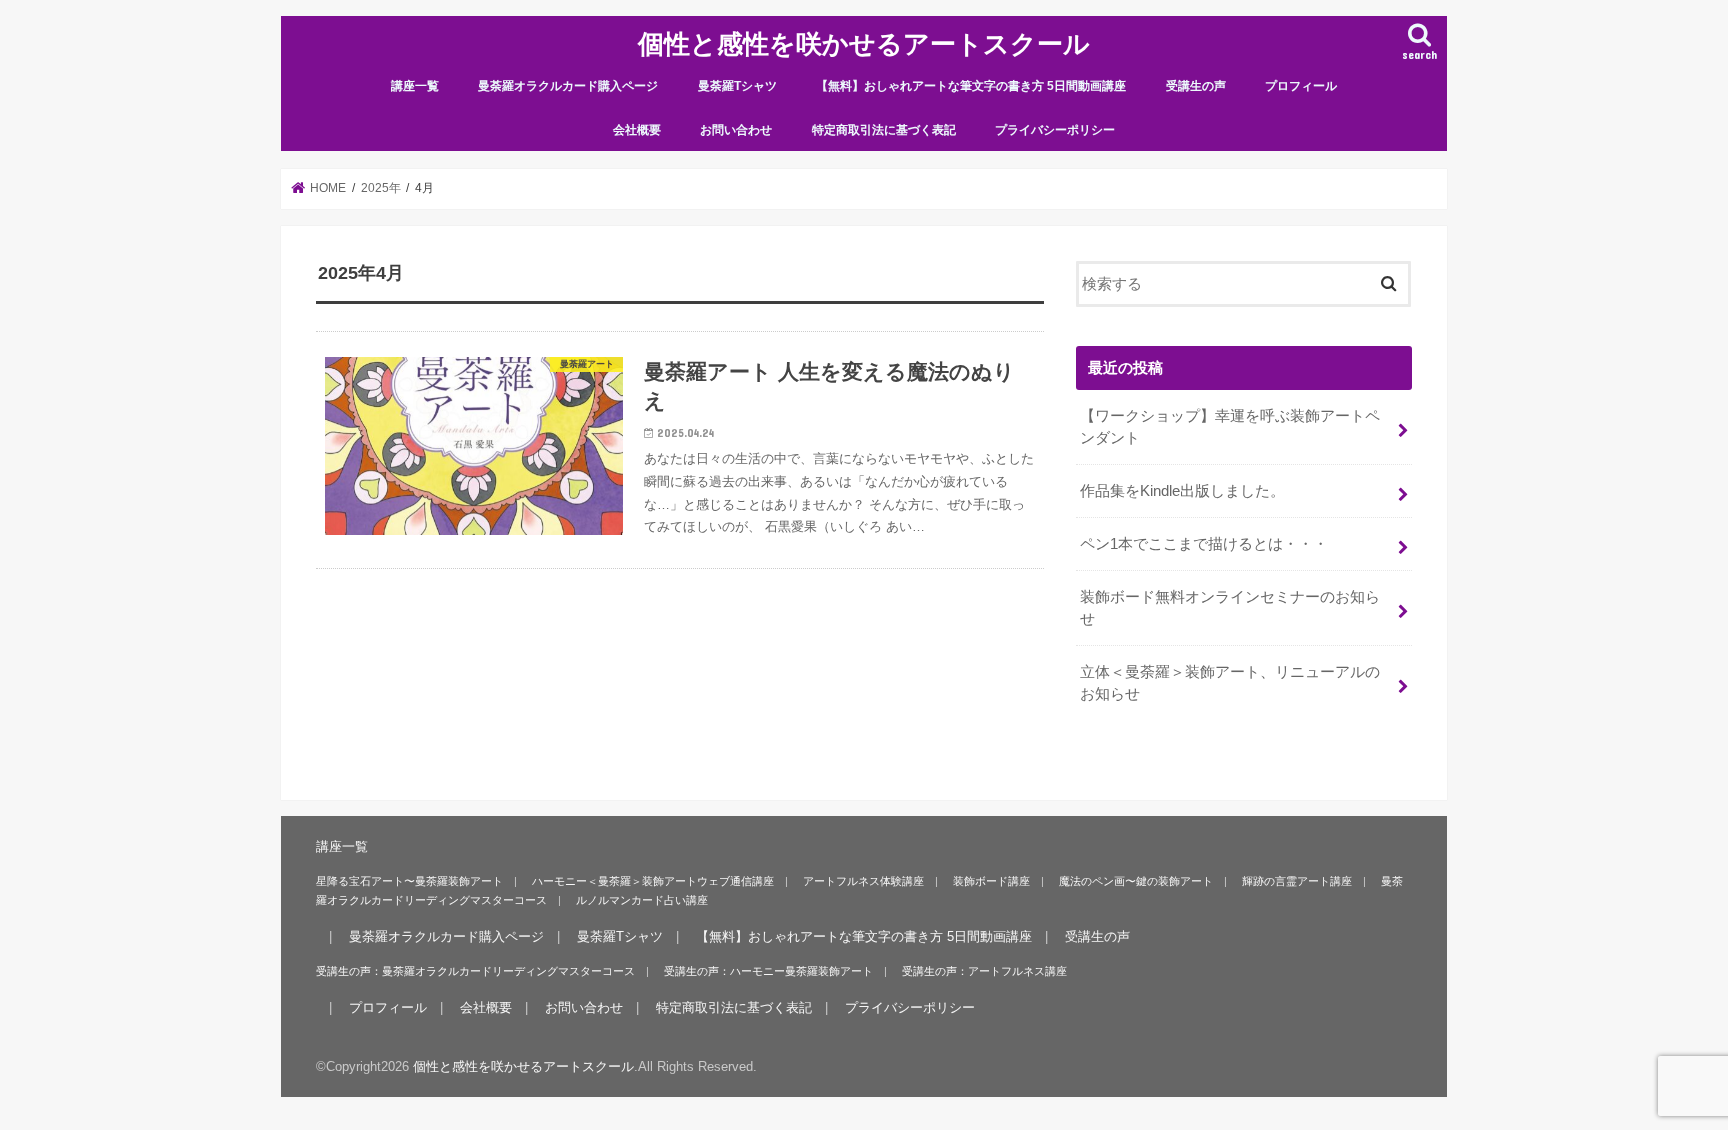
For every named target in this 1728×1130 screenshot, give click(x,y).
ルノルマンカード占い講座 (642, 900)
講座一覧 (415, 86)
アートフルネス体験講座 (863, 881)
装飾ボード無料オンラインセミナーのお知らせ (1230, 608)
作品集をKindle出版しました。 (1182, 491)
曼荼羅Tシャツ (737, 86)
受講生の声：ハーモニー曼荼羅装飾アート (768, 971)
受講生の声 (1196, 86)
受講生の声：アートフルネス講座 (984, 971)
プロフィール (1301, 86)
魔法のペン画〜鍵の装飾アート (1136, 881)
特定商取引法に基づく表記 (884, 130)
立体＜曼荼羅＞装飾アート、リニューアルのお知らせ (1230, 683)
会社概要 (637, 130)
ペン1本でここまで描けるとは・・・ (1204, 544)
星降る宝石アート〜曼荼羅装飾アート (409, 881)
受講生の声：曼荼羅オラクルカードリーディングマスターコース (475, 971)
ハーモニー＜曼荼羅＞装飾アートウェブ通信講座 (653, 881)
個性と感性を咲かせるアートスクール (864, 42)
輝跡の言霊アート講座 (1297, 881)
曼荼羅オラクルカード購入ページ (568, 86)
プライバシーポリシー (1055, 130)
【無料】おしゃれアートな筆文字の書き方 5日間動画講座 (971, 86)
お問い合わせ (736, 130)
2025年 (381, 188)
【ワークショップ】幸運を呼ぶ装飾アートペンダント (1230, 427)
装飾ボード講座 (991, 881)
